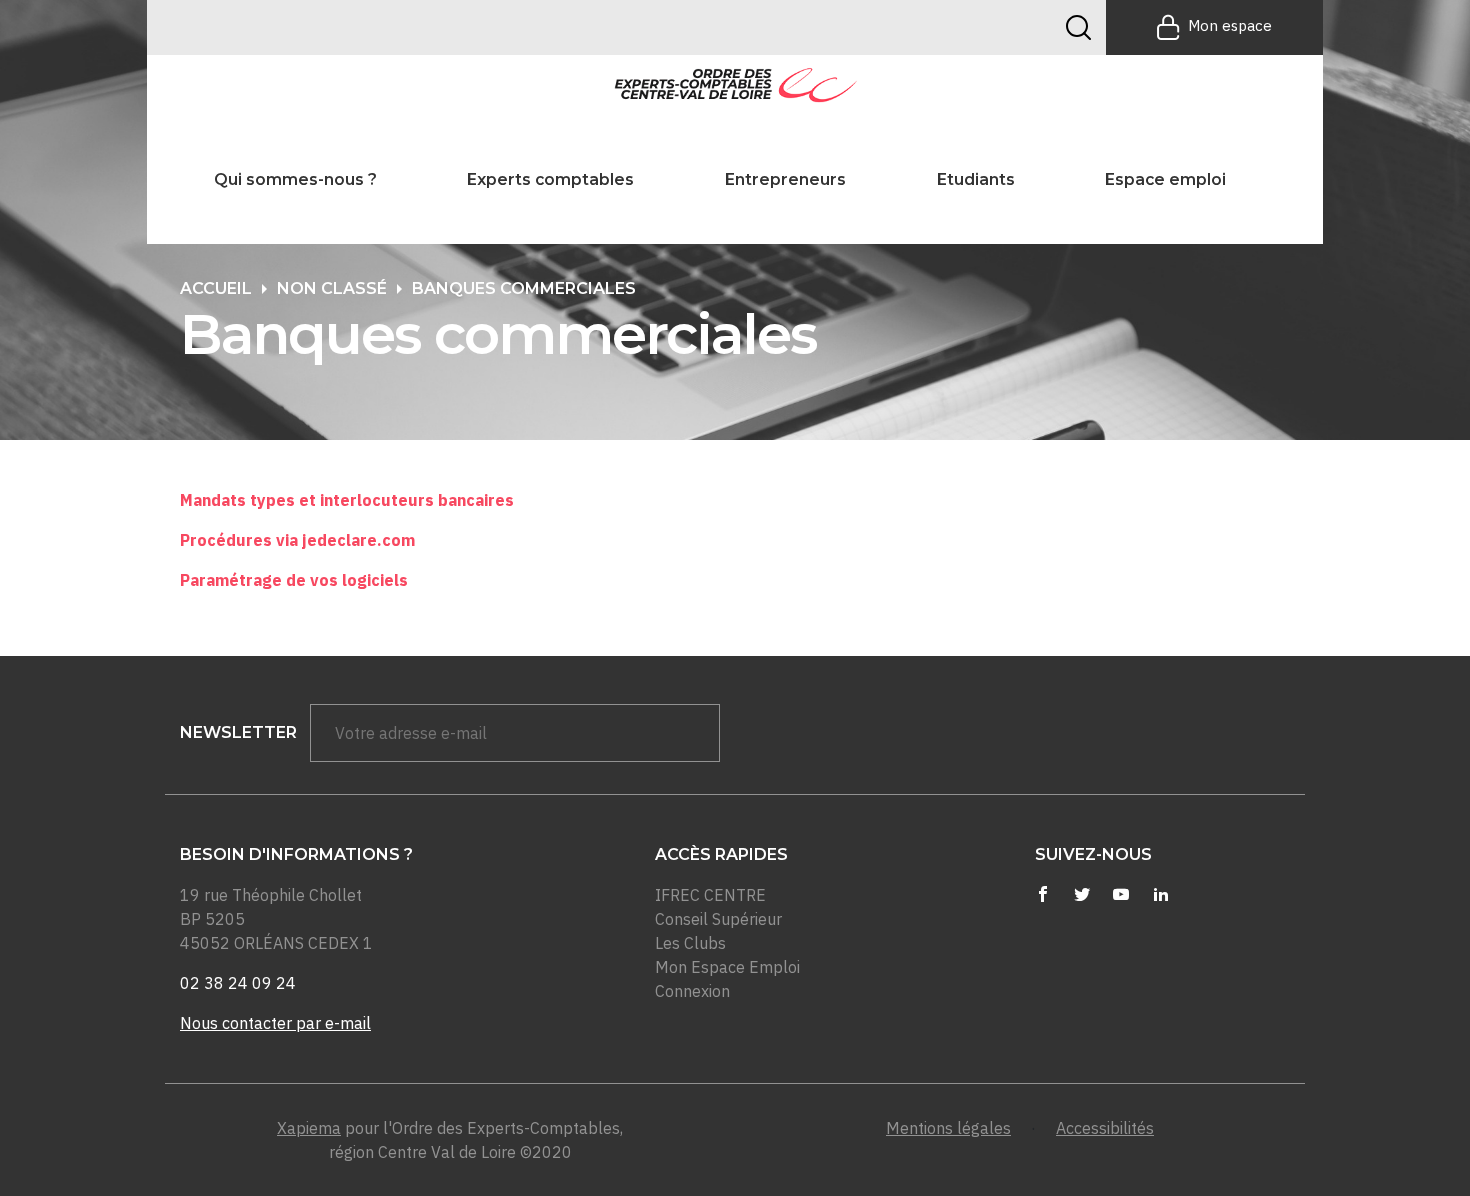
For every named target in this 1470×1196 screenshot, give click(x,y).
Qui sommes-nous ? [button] (295, 179)
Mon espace (1230, 25)
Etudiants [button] (976, 179)
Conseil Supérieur (718, 919)
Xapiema (309, 1128)
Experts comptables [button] (550, 179)
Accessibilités (1105, 1128)
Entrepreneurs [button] (785, 179)
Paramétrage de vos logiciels (294, 580)
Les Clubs (690, 943)
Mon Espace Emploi (727, 967)
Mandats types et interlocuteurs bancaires (347, 500)
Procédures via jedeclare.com (297, 540)
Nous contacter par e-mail (275, 1023)
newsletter (238, 732)
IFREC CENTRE (710, 895)
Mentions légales (948, 1128)
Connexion (692, 991)
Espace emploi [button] (1165, 179)
